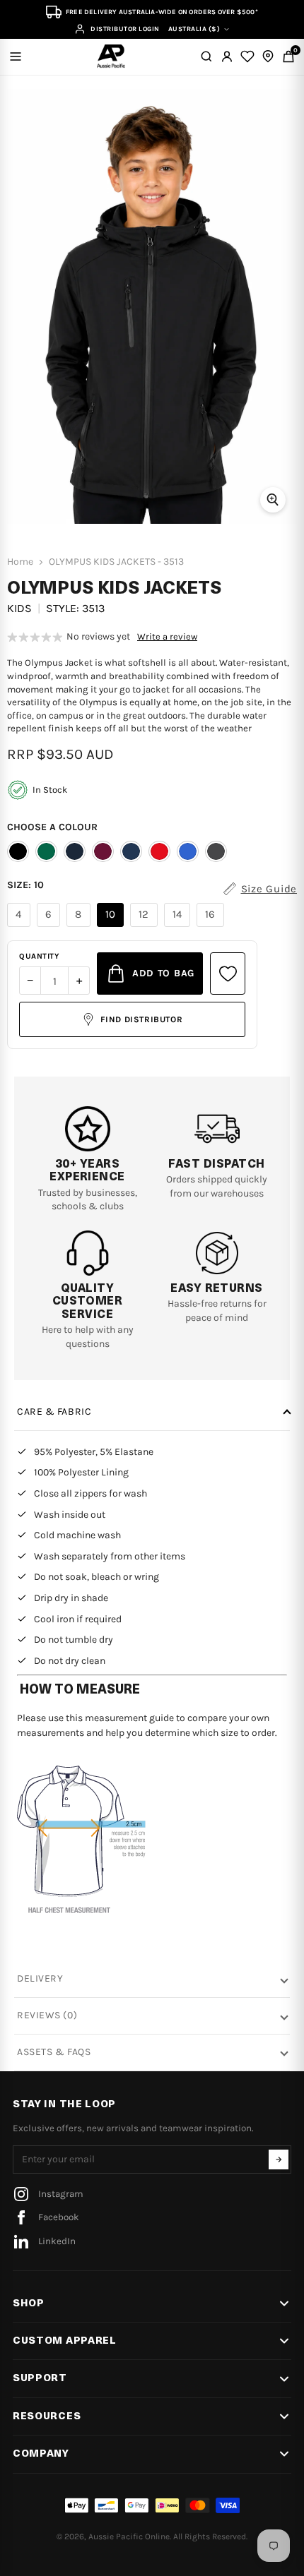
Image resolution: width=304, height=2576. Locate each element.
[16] (212, 927)
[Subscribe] (279, 2159)
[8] (80, 927)
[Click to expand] (273, 500)
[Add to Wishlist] (228, 974)
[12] (146, 927)
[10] (112, 927)
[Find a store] (268, 56)
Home (20, 562)
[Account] (227, 56)
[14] (179, 927)
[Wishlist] (247, 56)
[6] (51, 927)
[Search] (206, 56)
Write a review (167, 637)
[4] (21, 927)
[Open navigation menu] (16, 56)
